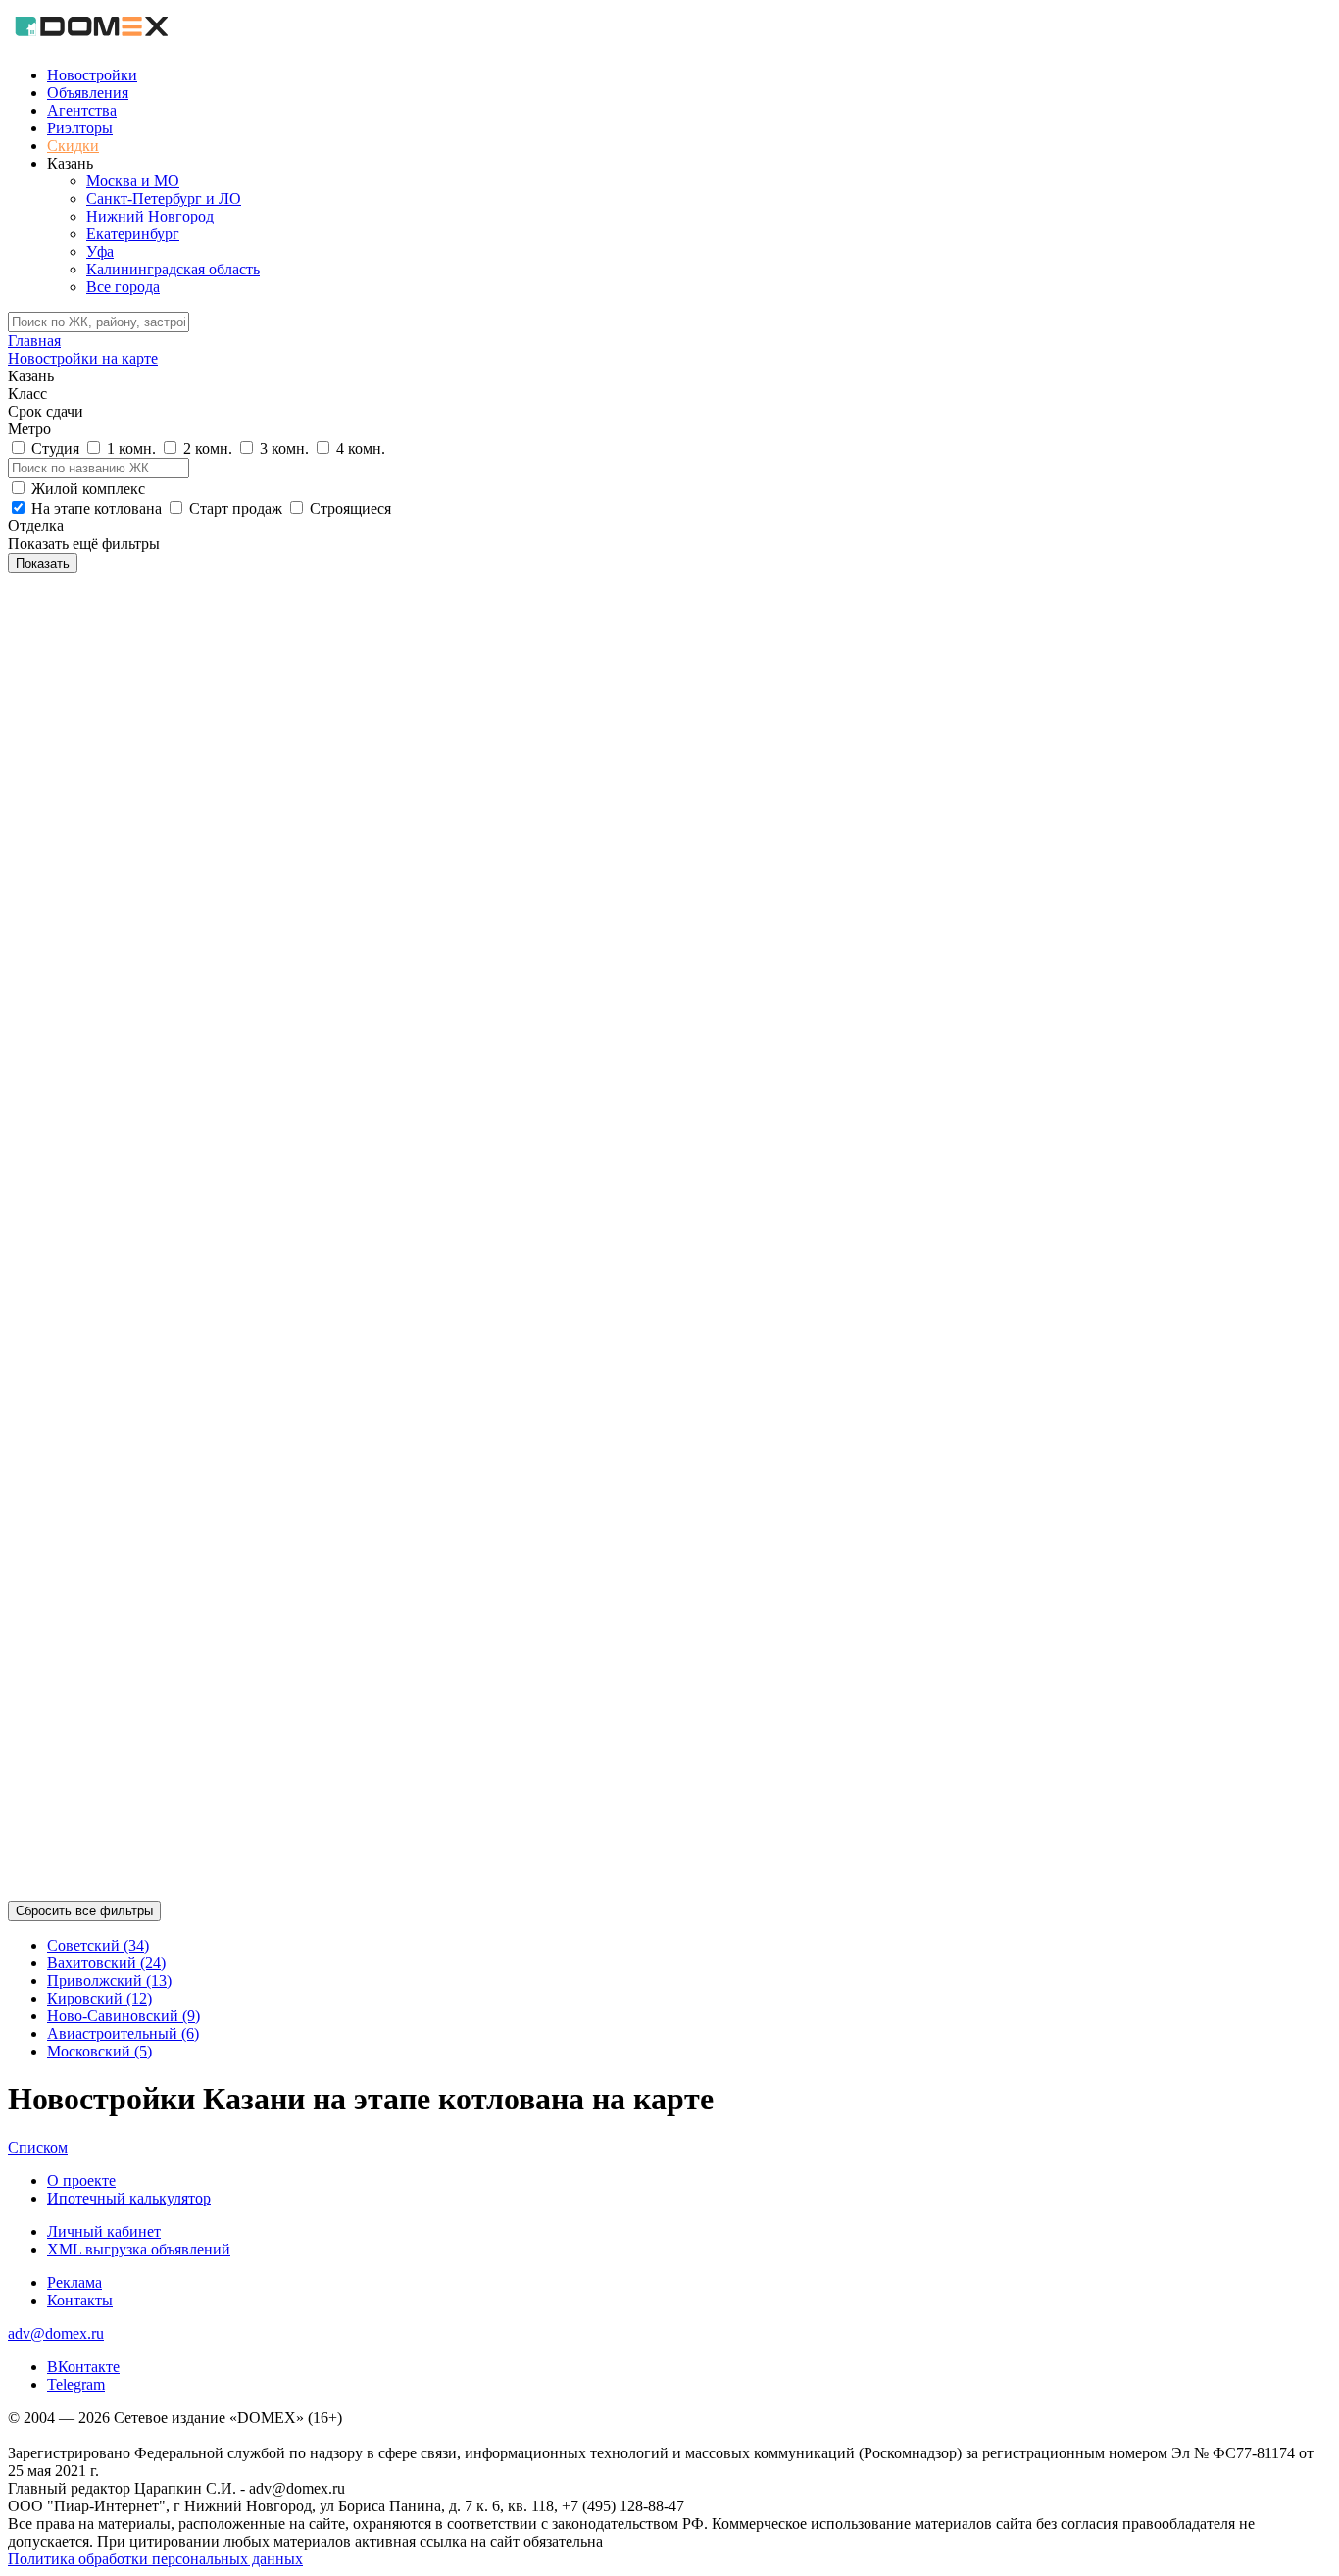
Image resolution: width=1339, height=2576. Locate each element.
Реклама (74, 2282)
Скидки (73, 146)
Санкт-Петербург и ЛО (164, 198)
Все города (123, 287)
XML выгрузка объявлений (139, 2249)
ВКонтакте (83, 2367)
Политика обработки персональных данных (155, 2559)
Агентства (82, 110)
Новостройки (92, 75)
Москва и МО (133, 181)
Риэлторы (80, 128)
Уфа (100, 251)
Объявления (88, 93)
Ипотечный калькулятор (129, 2198)
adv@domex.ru (56, 2333)
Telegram (76, 2384)
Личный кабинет (104, 2231)
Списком (38, 2147)
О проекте (81, 2180)
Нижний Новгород (150, 216)
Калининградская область (173, 269)
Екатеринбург (133, 234)
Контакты (80, 2300)
